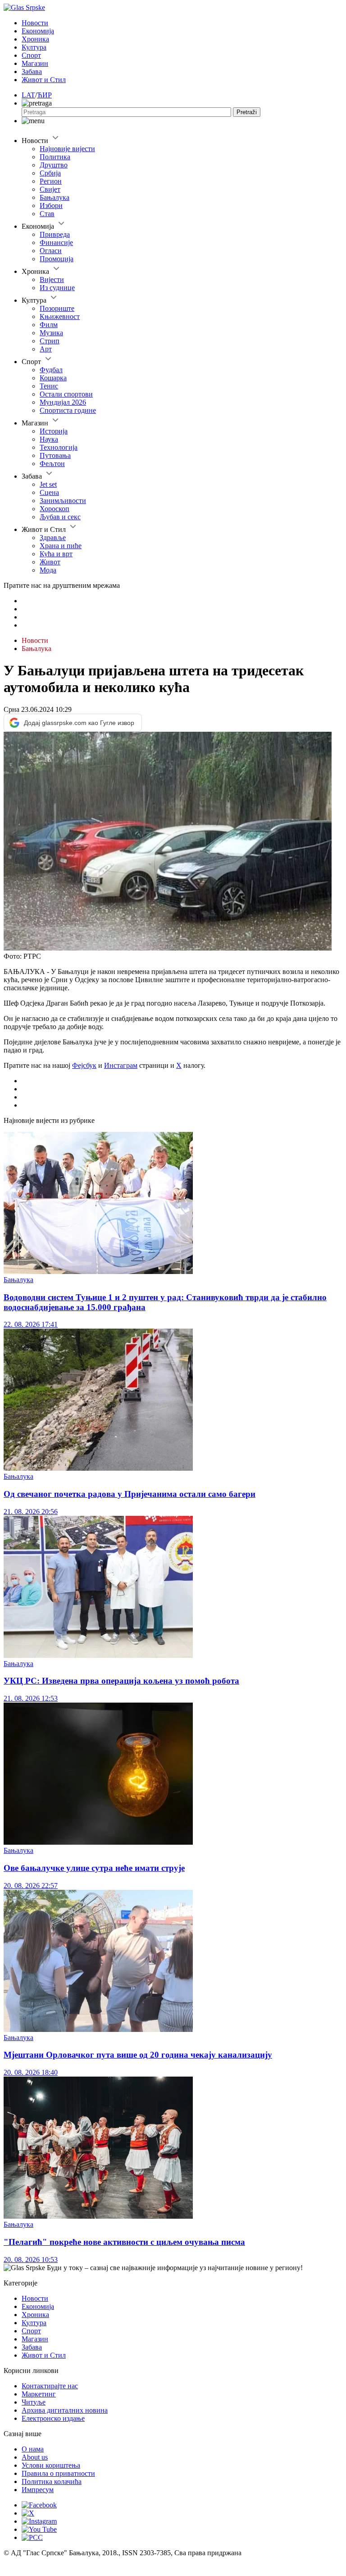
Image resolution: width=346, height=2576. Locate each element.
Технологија (59, 447)
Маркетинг (39, 2394)
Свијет (50, 189)
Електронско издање (53, 2418)
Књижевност (60, 316)
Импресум (38, 2490)
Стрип (50, 341)
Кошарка (53, 378)
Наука (49, 439)
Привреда (55, 234)
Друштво (54, 165)
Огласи (51, 251)
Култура (34, 47)
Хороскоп (55, 509)
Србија (50, 173)
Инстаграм (121, 1065)
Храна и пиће (61, 546)
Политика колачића (52, 2481)
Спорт (31, 55)
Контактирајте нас (50, 2386)
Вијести (52, 279)
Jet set (48, 484)
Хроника (35, 39)
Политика (55, 157)
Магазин (35, 63)
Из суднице (57, 288)
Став (47, 214)
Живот (50, 562)
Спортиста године (68, 410)
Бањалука (55, 197)
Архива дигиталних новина (65, 2410)
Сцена (49, 492)
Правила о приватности (58, 2473)
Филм (49, 325)
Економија (38, 31)
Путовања (55, 455)
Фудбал (51, 370)
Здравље (53, 538)
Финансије (56, 242)
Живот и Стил (44, 80)
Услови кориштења (51, 2465)
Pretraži (247, 112)
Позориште (57, 308)
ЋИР (44, 95)
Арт (46, 349)
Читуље (34, 2402)
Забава (32, 72)
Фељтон (52, 464)
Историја (54, 431)
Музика (51, 333)
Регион (51, 181)
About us (35, 2457)
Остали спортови (66, 394)
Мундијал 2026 (63, 402)
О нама (33, 2449)
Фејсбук (84, 1065)
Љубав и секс (60, 517)
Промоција (57, 259)
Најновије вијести (67, 149)
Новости (35, 23)
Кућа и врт (56, 554)
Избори (51, 205)
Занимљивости (63, 501)
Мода (48, 570)
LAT (28, 95)
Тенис (49, 386)
